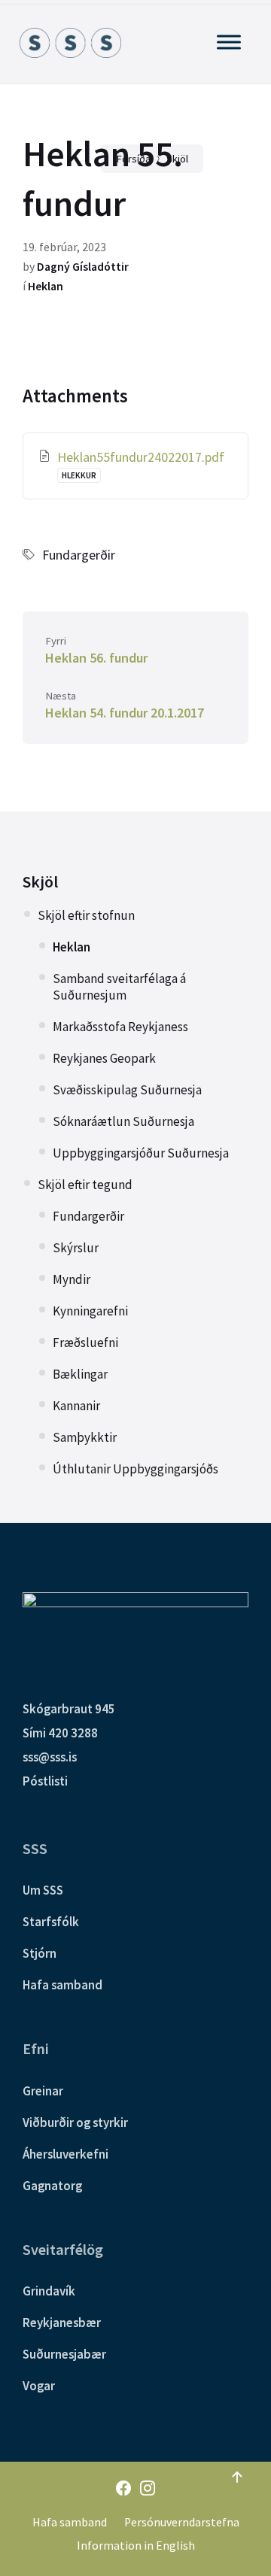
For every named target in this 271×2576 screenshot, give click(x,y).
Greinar (43, 2091)
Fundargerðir (79, 555)
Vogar (39, 2386)
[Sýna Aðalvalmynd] (229, 42)
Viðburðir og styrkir (75, 2122)
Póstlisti (45, 1781)
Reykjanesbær (62, 2323)
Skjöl (40, 882)
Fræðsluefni (85, 1343)
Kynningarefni (90, 1311)
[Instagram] (148, 2489)
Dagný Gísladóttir (83, 267)
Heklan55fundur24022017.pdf (141, 457)
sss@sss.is (50, 1757)
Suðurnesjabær (64, 2354)
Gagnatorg (52, 2186)
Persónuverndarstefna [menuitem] (182, 2522)
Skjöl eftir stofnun (86, 915)
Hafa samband (62, 1985)
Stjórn (40, 1953)
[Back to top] (237, 2477)
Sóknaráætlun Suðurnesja (123, 1121)
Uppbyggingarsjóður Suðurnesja (141, 1153)
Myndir (72, 1279)
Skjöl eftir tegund (85, 1185)
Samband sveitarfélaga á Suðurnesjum (119, 987)
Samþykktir (85, 1437)
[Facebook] (123, 2489)
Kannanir (76, 1406)
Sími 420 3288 (60, 1733)
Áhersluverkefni (65, 2154)
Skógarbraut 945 (69, 1709)
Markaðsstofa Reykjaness (120, 1027)
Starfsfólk (51, 1922)
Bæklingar (80, 1374)
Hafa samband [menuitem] (70, 2522)
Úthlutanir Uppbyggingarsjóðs (135, 1469)
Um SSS (43, 1890)
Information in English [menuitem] (136, 2546)
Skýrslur (76, 1248)
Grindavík (49, 2291)
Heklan (46, 286)
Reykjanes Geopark (104, 1058)
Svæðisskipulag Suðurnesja (127, 1090)
